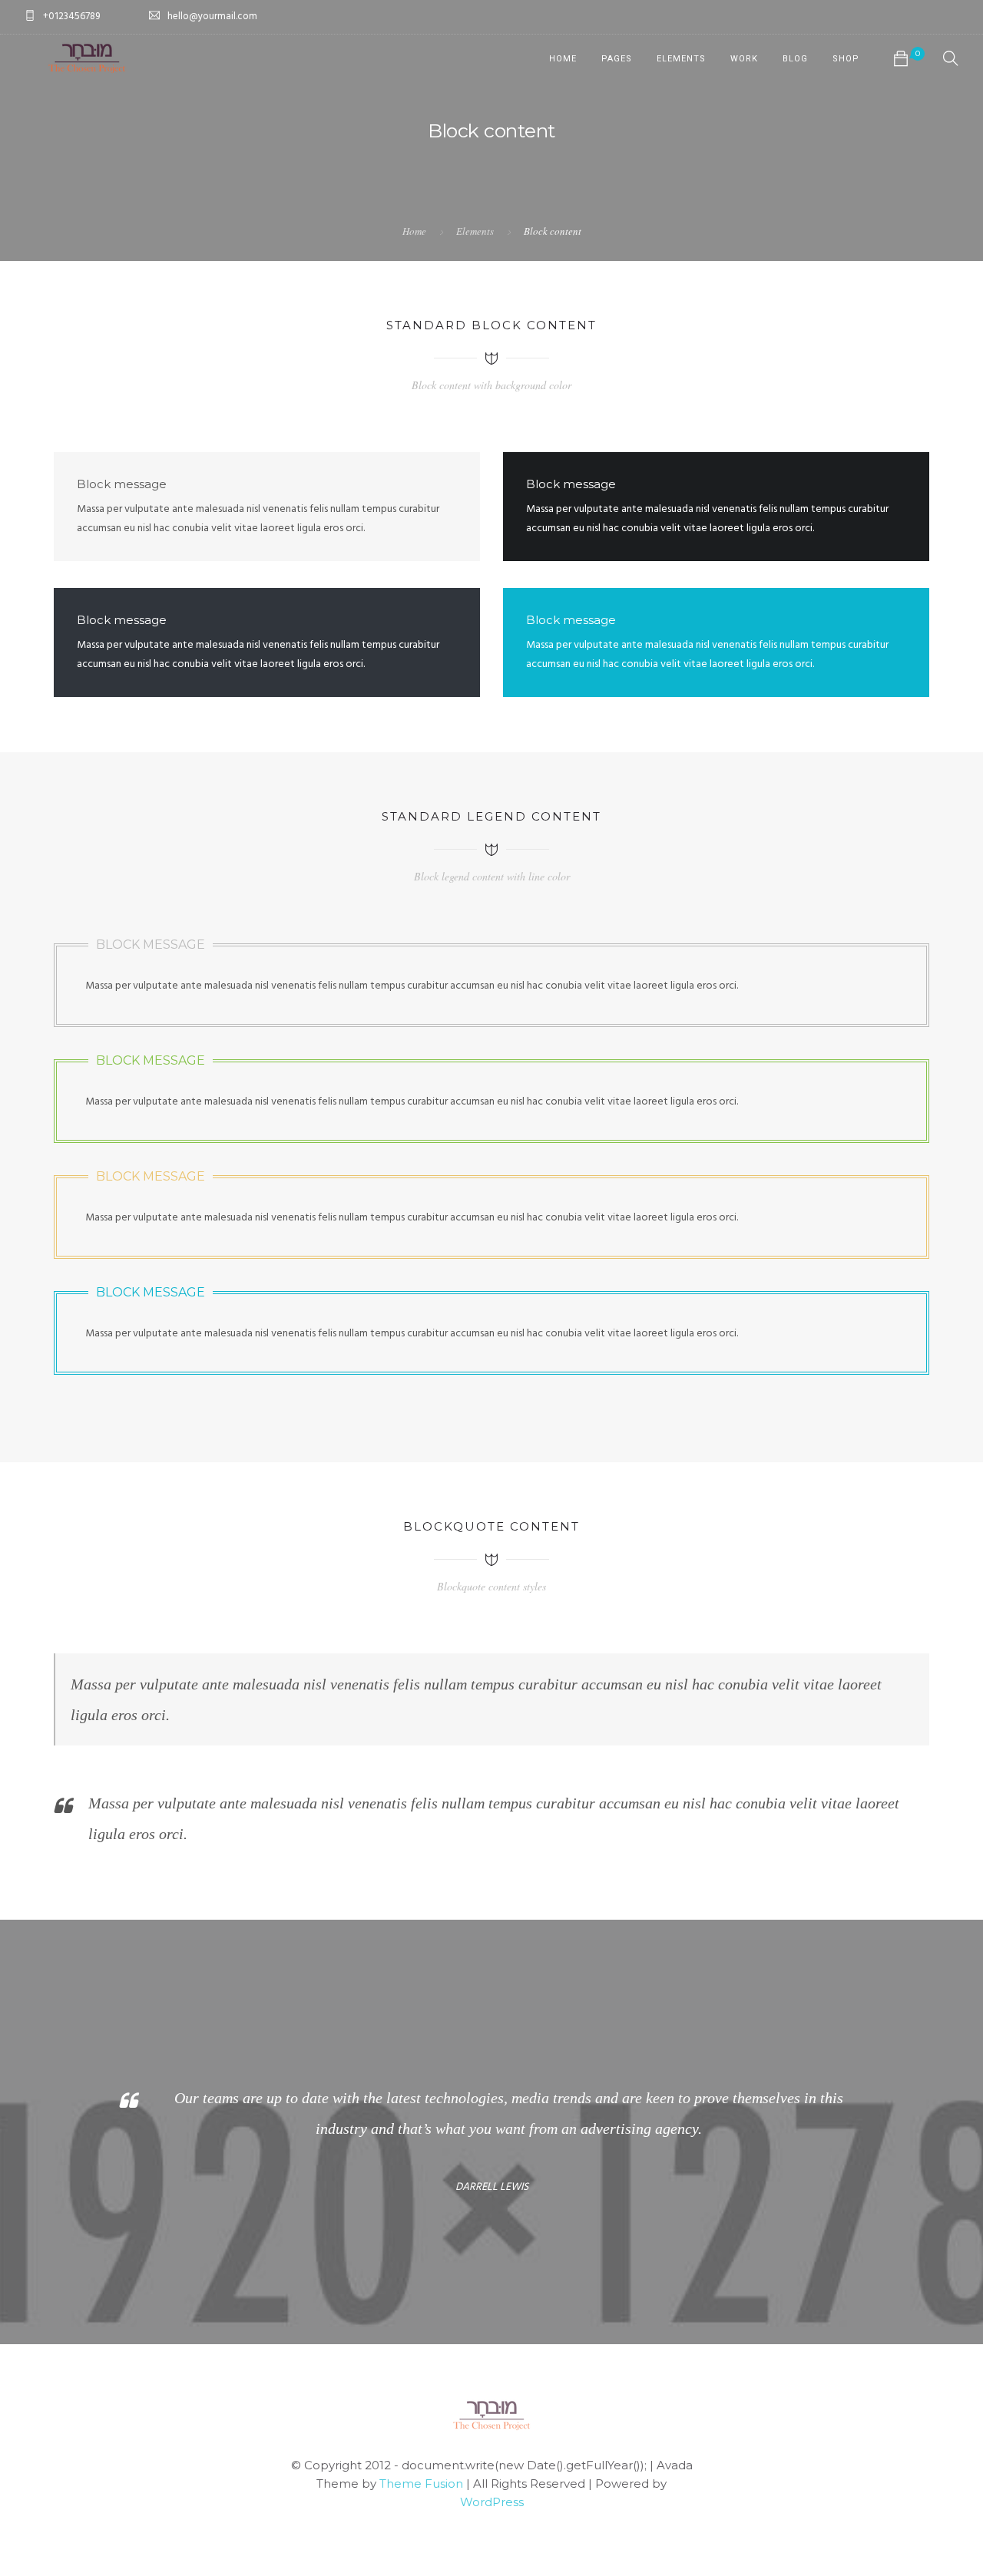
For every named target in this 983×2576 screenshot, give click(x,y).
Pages (617, 59)
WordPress (492, 2502)
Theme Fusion (421, 2484)
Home (563, 59)
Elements (681, 59)
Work (744, 59)
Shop (846, 59)
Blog (795, 59)
